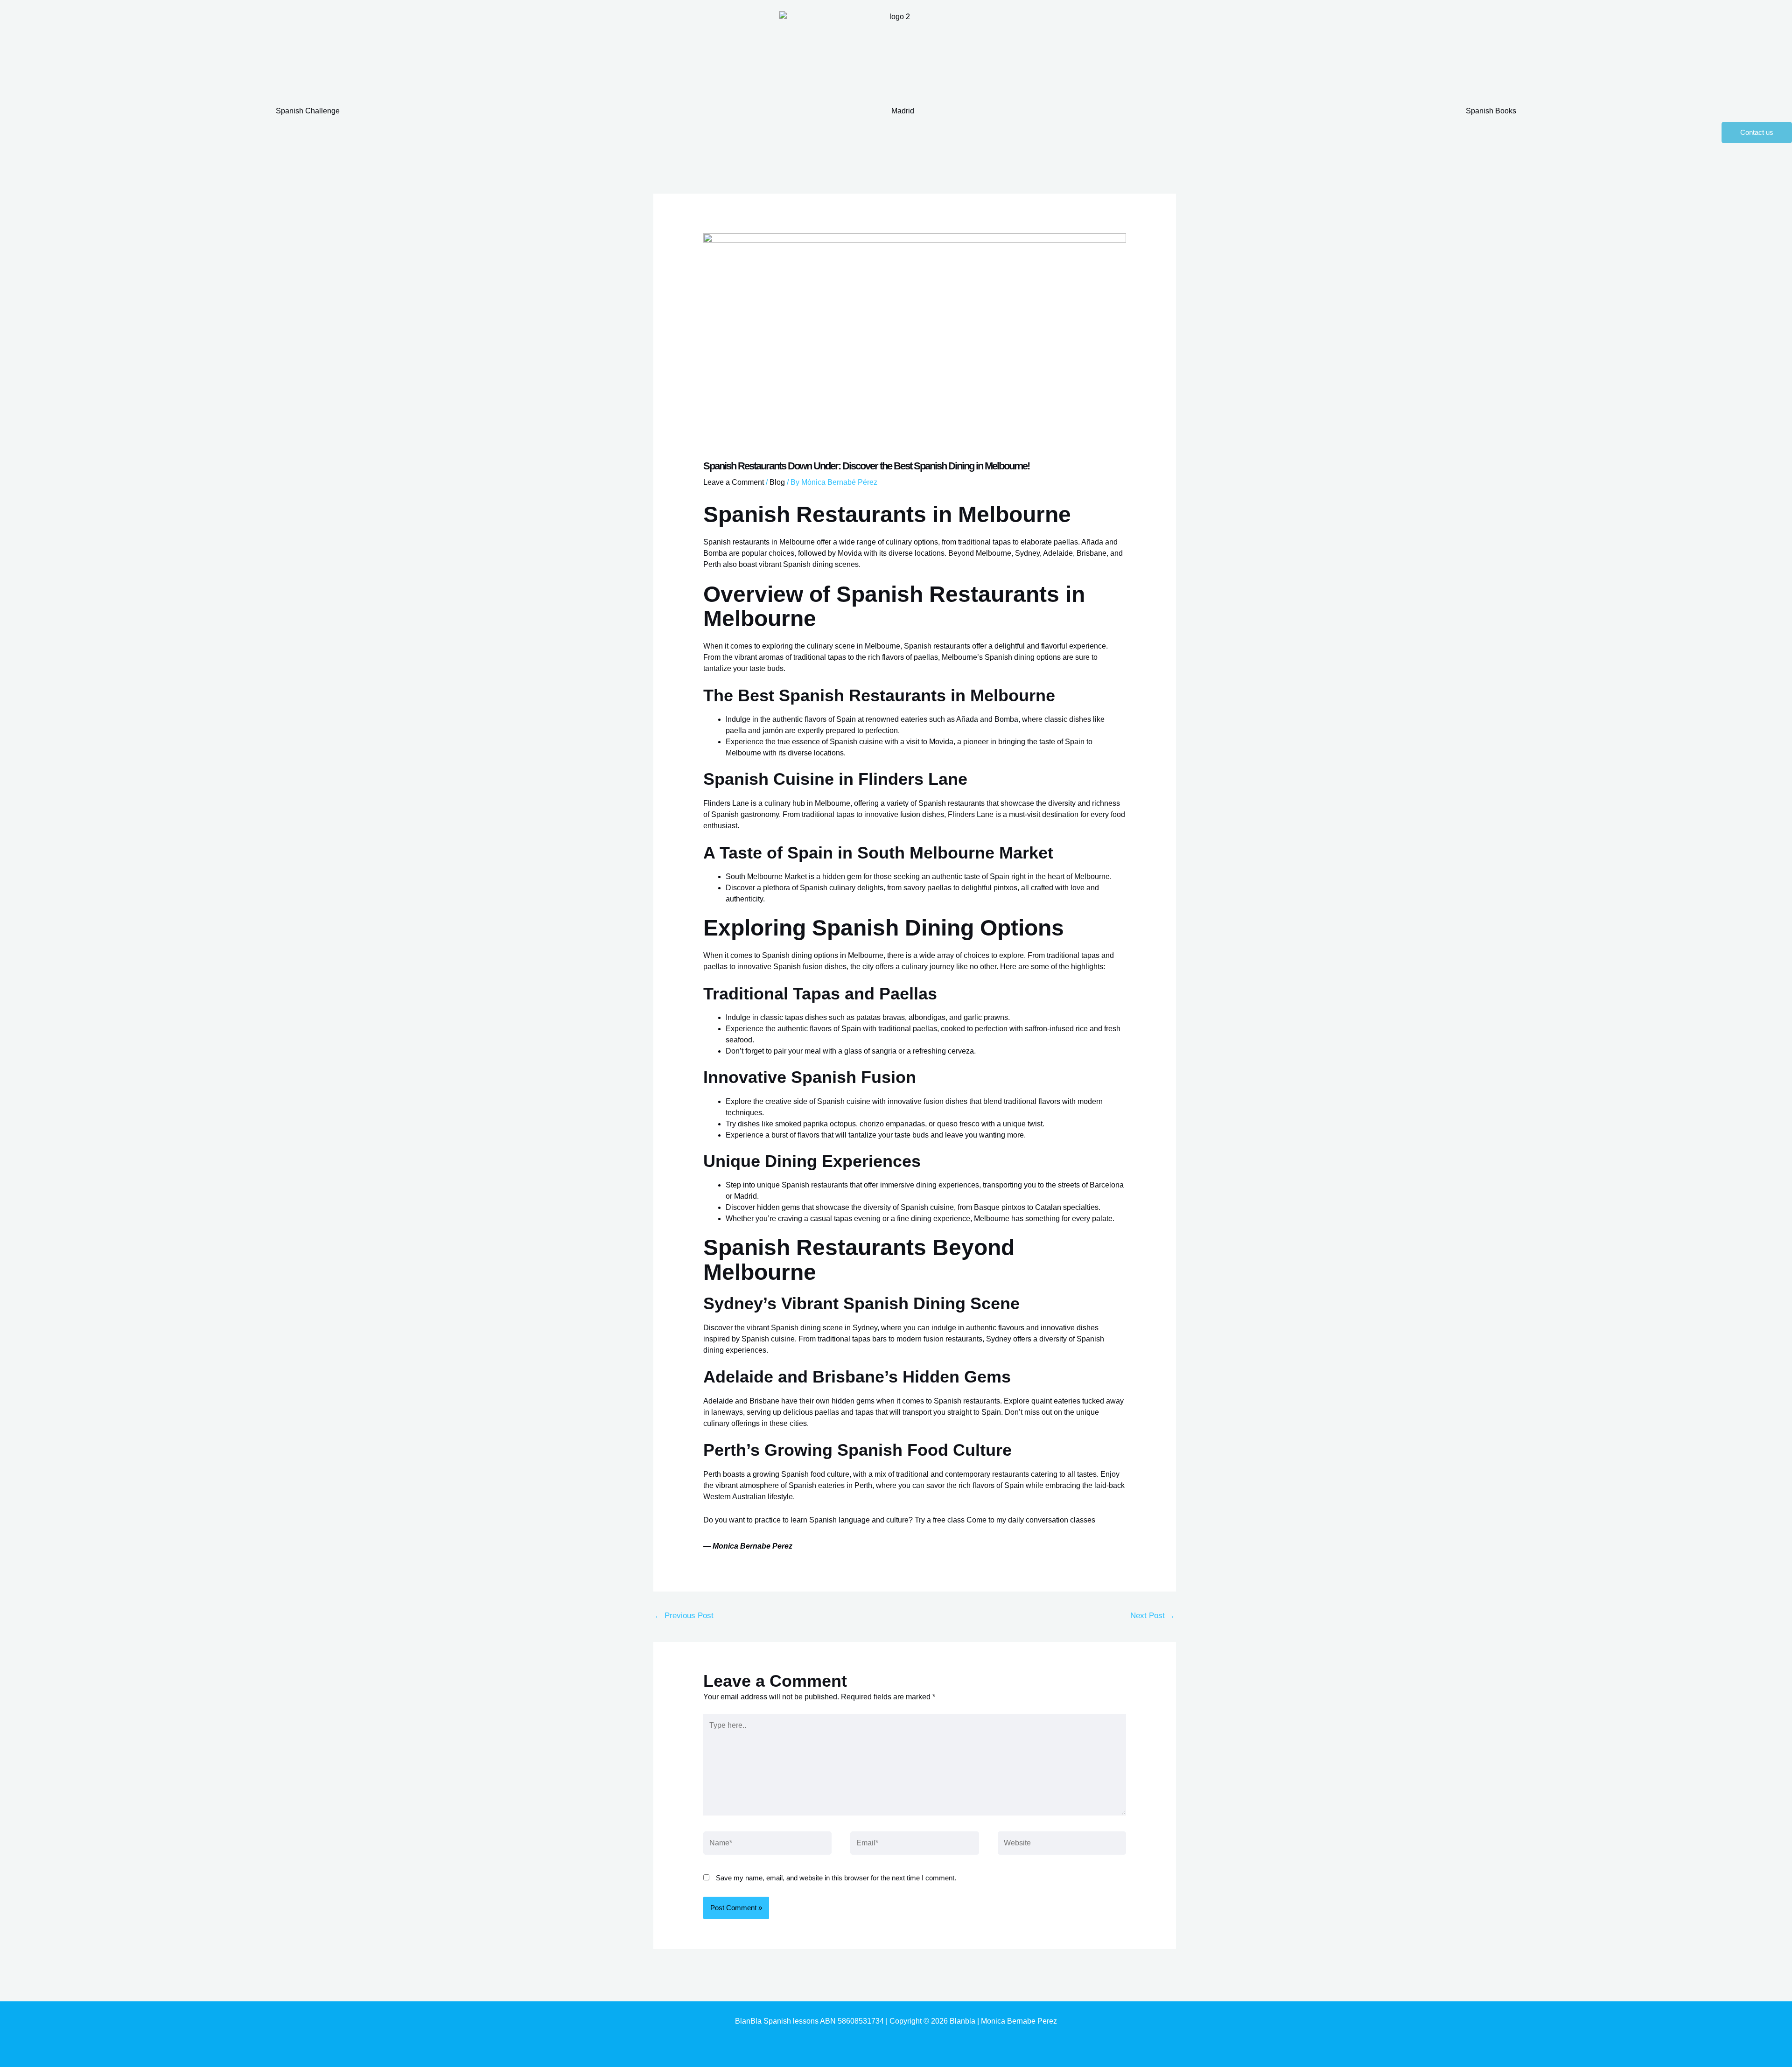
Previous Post (684, 1616)
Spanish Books (1491, 111)
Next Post (1153, 1616)
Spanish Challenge (308, 111)
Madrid (903, 111)
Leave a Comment (734, 482)
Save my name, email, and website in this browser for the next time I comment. (836, 1878)
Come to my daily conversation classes (1031, 1520)
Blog (777, 482)
